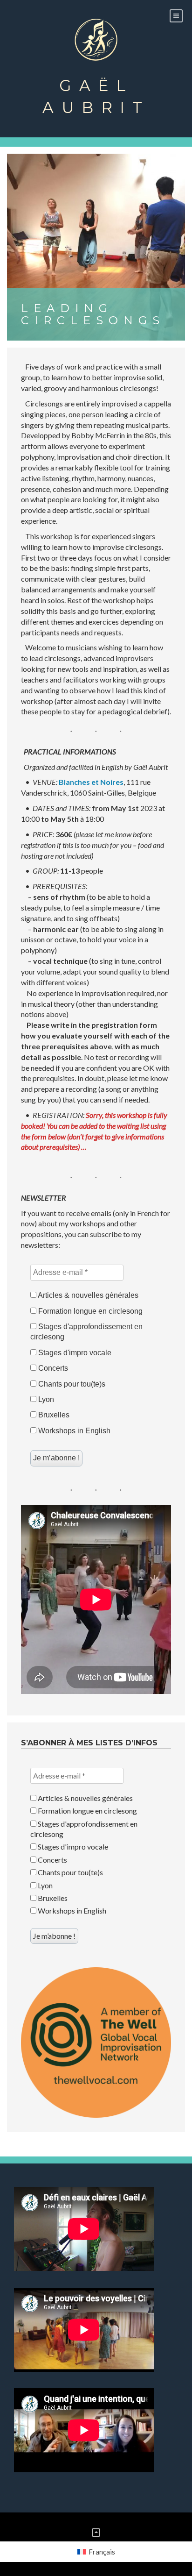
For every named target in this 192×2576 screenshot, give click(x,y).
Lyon (45, 1399)
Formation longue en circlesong (89, 1311)
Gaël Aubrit (96, 96)
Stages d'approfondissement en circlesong (86, 1332)
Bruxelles (53, 1415)
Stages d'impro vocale (74, 1353)
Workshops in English (73, 1431)
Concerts (52, 1368)
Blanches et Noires (91, 782)
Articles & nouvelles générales (87, 1295)
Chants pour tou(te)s (71, 1384)
